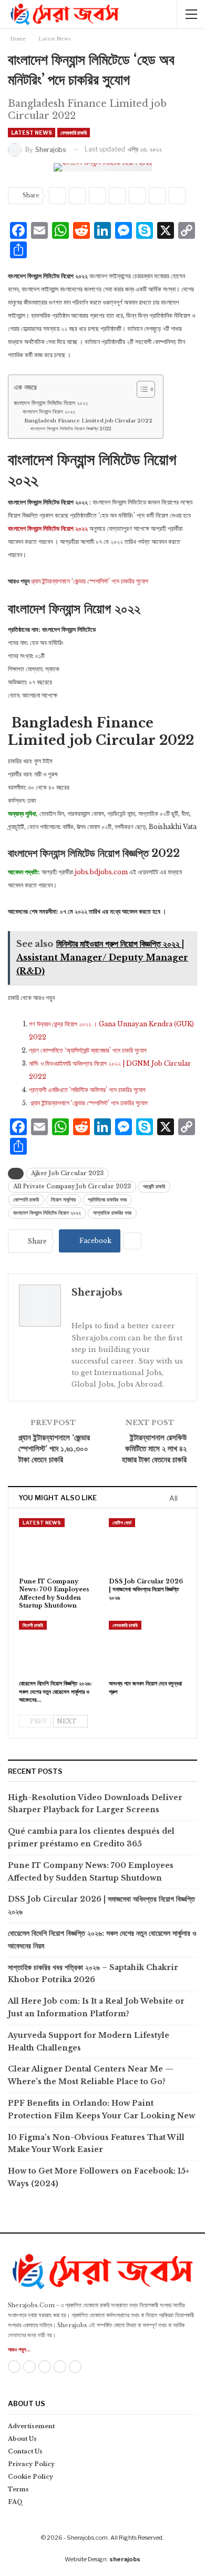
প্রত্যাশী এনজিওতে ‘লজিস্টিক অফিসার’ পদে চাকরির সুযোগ (87, 1090)
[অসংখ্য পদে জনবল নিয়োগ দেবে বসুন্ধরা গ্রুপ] (147, 1648)
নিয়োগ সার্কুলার (63, 1200)
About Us (22, 2439)
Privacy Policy (31, 2464)
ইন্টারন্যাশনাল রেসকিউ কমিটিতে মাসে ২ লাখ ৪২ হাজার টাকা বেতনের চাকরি (154, 1448)
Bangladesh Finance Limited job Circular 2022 (88, 421)
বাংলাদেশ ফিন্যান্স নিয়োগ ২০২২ (49, 412)
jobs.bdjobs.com (100, 872)
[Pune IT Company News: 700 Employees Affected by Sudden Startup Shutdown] (58, 1545)
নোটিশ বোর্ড (122, 1523)
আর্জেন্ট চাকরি (154, 1186)
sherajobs (125, 2559)
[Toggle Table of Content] (141, 389)
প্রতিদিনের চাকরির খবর (107, 1200)
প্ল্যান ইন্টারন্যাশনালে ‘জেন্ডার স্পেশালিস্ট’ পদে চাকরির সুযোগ (90, 581)
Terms (18, 2489)
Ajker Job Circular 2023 (67, 1173)
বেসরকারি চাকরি (74, 133)
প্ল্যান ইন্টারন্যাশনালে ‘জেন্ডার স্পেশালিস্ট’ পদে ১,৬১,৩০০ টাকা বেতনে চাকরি (54, 1448)
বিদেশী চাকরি (33, 1625)
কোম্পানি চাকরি (26, 1200)
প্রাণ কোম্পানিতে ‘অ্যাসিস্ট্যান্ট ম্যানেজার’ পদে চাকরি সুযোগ (88, 1050)
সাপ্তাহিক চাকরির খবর (112, 1213)
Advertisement (31, 2426)
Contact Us (25, 2451)
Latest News (32, 133)
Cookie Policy (30, 2477)
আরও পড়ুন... (19, 2350)
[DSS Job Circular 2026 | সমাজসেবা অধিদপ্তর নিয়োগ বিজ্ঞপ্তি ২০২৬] (147, 1545)
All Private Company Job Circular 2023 (72, 1186)
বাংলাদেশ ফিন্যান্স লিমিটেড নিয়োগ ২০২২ (51, 403)
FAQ (16, 2502)
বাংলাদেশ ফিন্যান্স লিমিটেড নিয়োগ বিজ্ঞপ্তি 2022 (71, 428)
